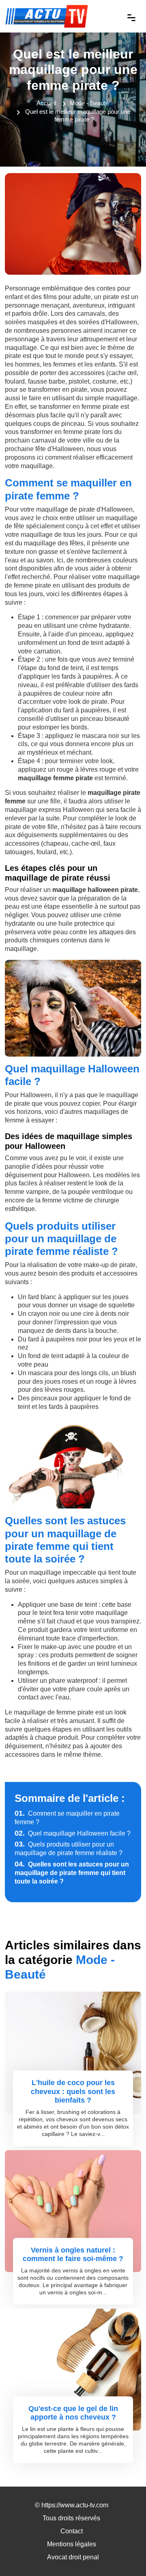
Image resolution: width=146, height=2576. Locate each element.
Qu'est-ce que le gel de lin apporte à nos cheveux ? (73, 2413)
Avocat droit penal (73, 2557)
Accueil (46, 103)
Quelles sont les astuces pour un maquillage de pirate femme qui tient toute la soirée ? (72, 1873)
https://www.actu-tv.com (75, 2505)
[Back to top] (124, 2554)
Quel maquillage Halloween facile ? (73, 1833)
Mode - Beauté (89, 103)
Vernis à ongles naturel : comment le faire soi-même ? (73, 2255)
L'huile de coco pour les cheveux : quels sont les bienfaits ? (73, 2091)
